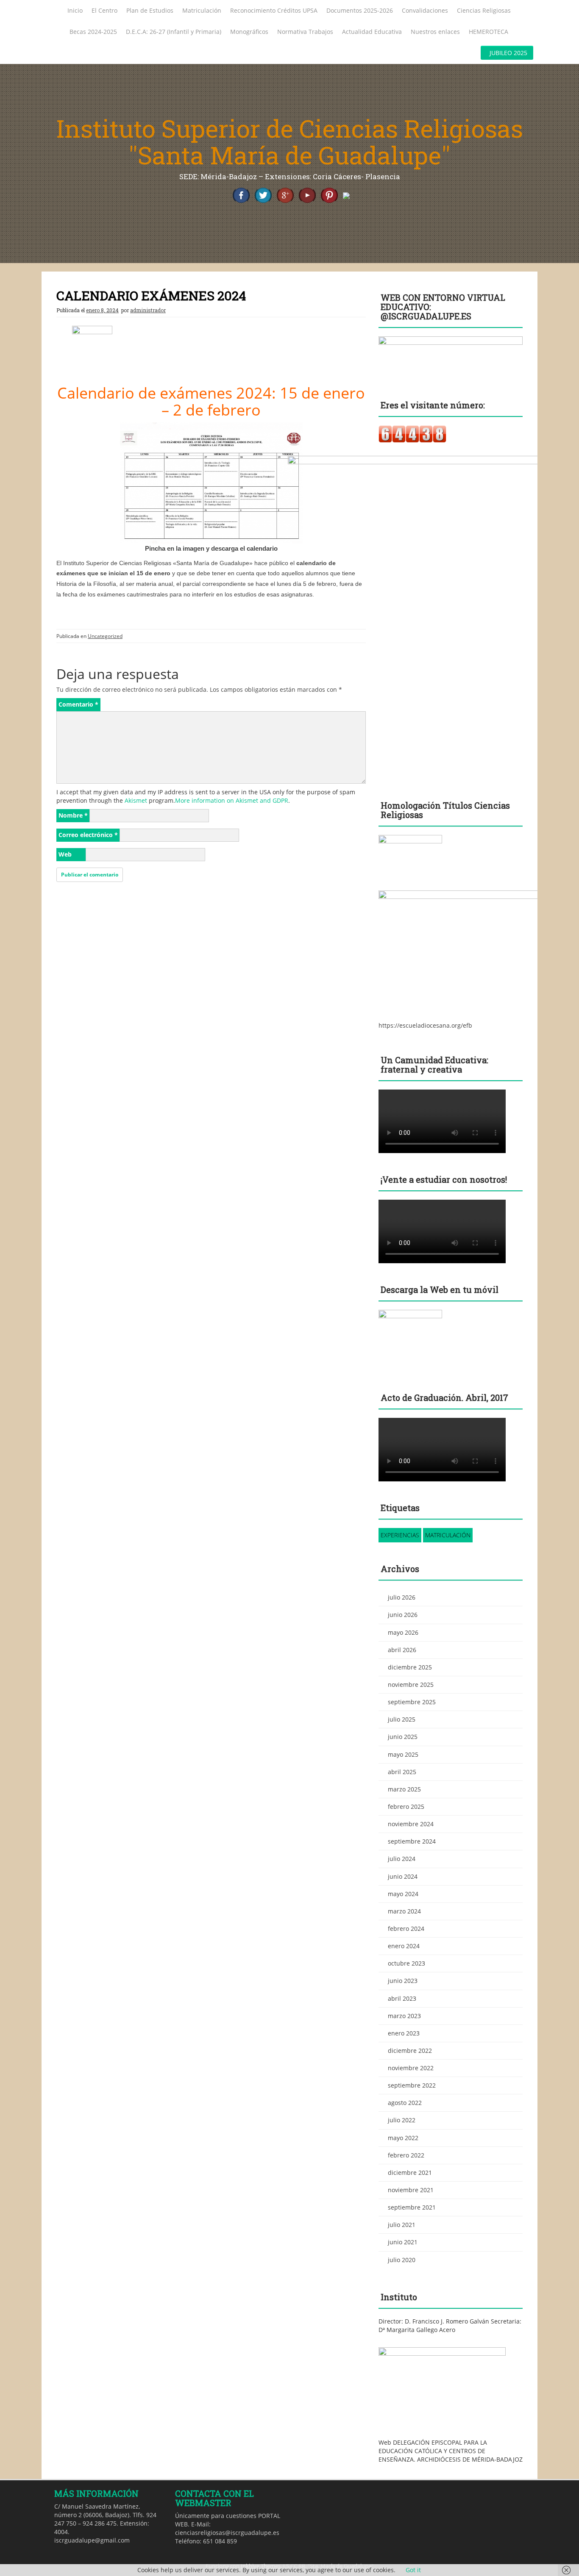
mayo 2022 (403, 2138)
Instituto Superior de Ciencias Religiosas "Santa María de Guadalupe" (290, 142)
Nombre (73, 815)
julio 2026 (402, 1597)
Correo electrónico (88, 835)
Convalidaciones (425, 10)
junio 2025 (403, 1737)
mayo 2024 (403, 1894)
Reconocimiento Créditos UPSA (274, 10)
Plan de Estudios (150, 10)
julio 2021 (402, 2225)
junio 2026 (403, 1615)
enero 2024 (404, 1946)
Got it (413, 2570)
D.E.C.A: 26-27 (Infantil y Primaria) (174, 32)
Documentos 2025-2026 (360, 10)
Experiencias (400, 1535)
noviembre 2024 (411, 1824)
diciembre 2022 (410, 2051)
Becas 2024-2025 (93, 32)
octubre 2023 (406, 1963)
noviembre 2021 (411, 2190)
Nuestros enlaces (435, 32)
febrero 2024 (406, 1929)
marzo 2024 (404, 1911)
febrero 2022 (406, 2155)
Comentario (78, 704)
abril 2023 (402, 1998)
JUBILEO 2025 (508, 53)
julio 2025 (402, 1719)
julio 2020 (402, 2260)
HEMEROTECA (489, 32)
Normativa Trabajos (305, 32)
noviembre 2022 (411, 2068)
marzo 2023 (404, 2016)
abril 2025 (402, 1772)
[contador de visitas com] (412, 434)
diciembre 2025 (410, 1667)
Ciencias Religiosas (484, 10)
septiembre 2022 (412, 2085)
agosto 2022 (405, 2103)
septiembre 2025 (412, 1702)
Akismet (136, 800)
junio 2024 (403, 1876)
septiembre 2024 (412, 1841)
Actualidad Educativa (372, 32)
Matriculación (202, 10)
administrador (148, 310)
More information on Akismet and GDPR (232, 800)
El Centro (104, 10)
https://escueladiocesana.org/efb (425, 1025)
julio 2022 (402, 2120)
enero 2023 (404, 2033)
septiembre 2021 (412, 2207)
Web (65, 854)
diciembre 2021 (410, 2173)
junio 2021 (403, 2242)
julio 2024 (402, 1859)
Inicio (75, 10)
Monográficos (249, 32)
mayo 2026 (403, 1632)
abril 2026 (402, 1650)
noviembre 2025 (411, 1685)
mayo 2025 (403, 1754)
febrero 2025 (406, 1807)
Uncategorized (105, 636)
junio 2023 (403, 1981)
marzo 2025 (404, 1789)
